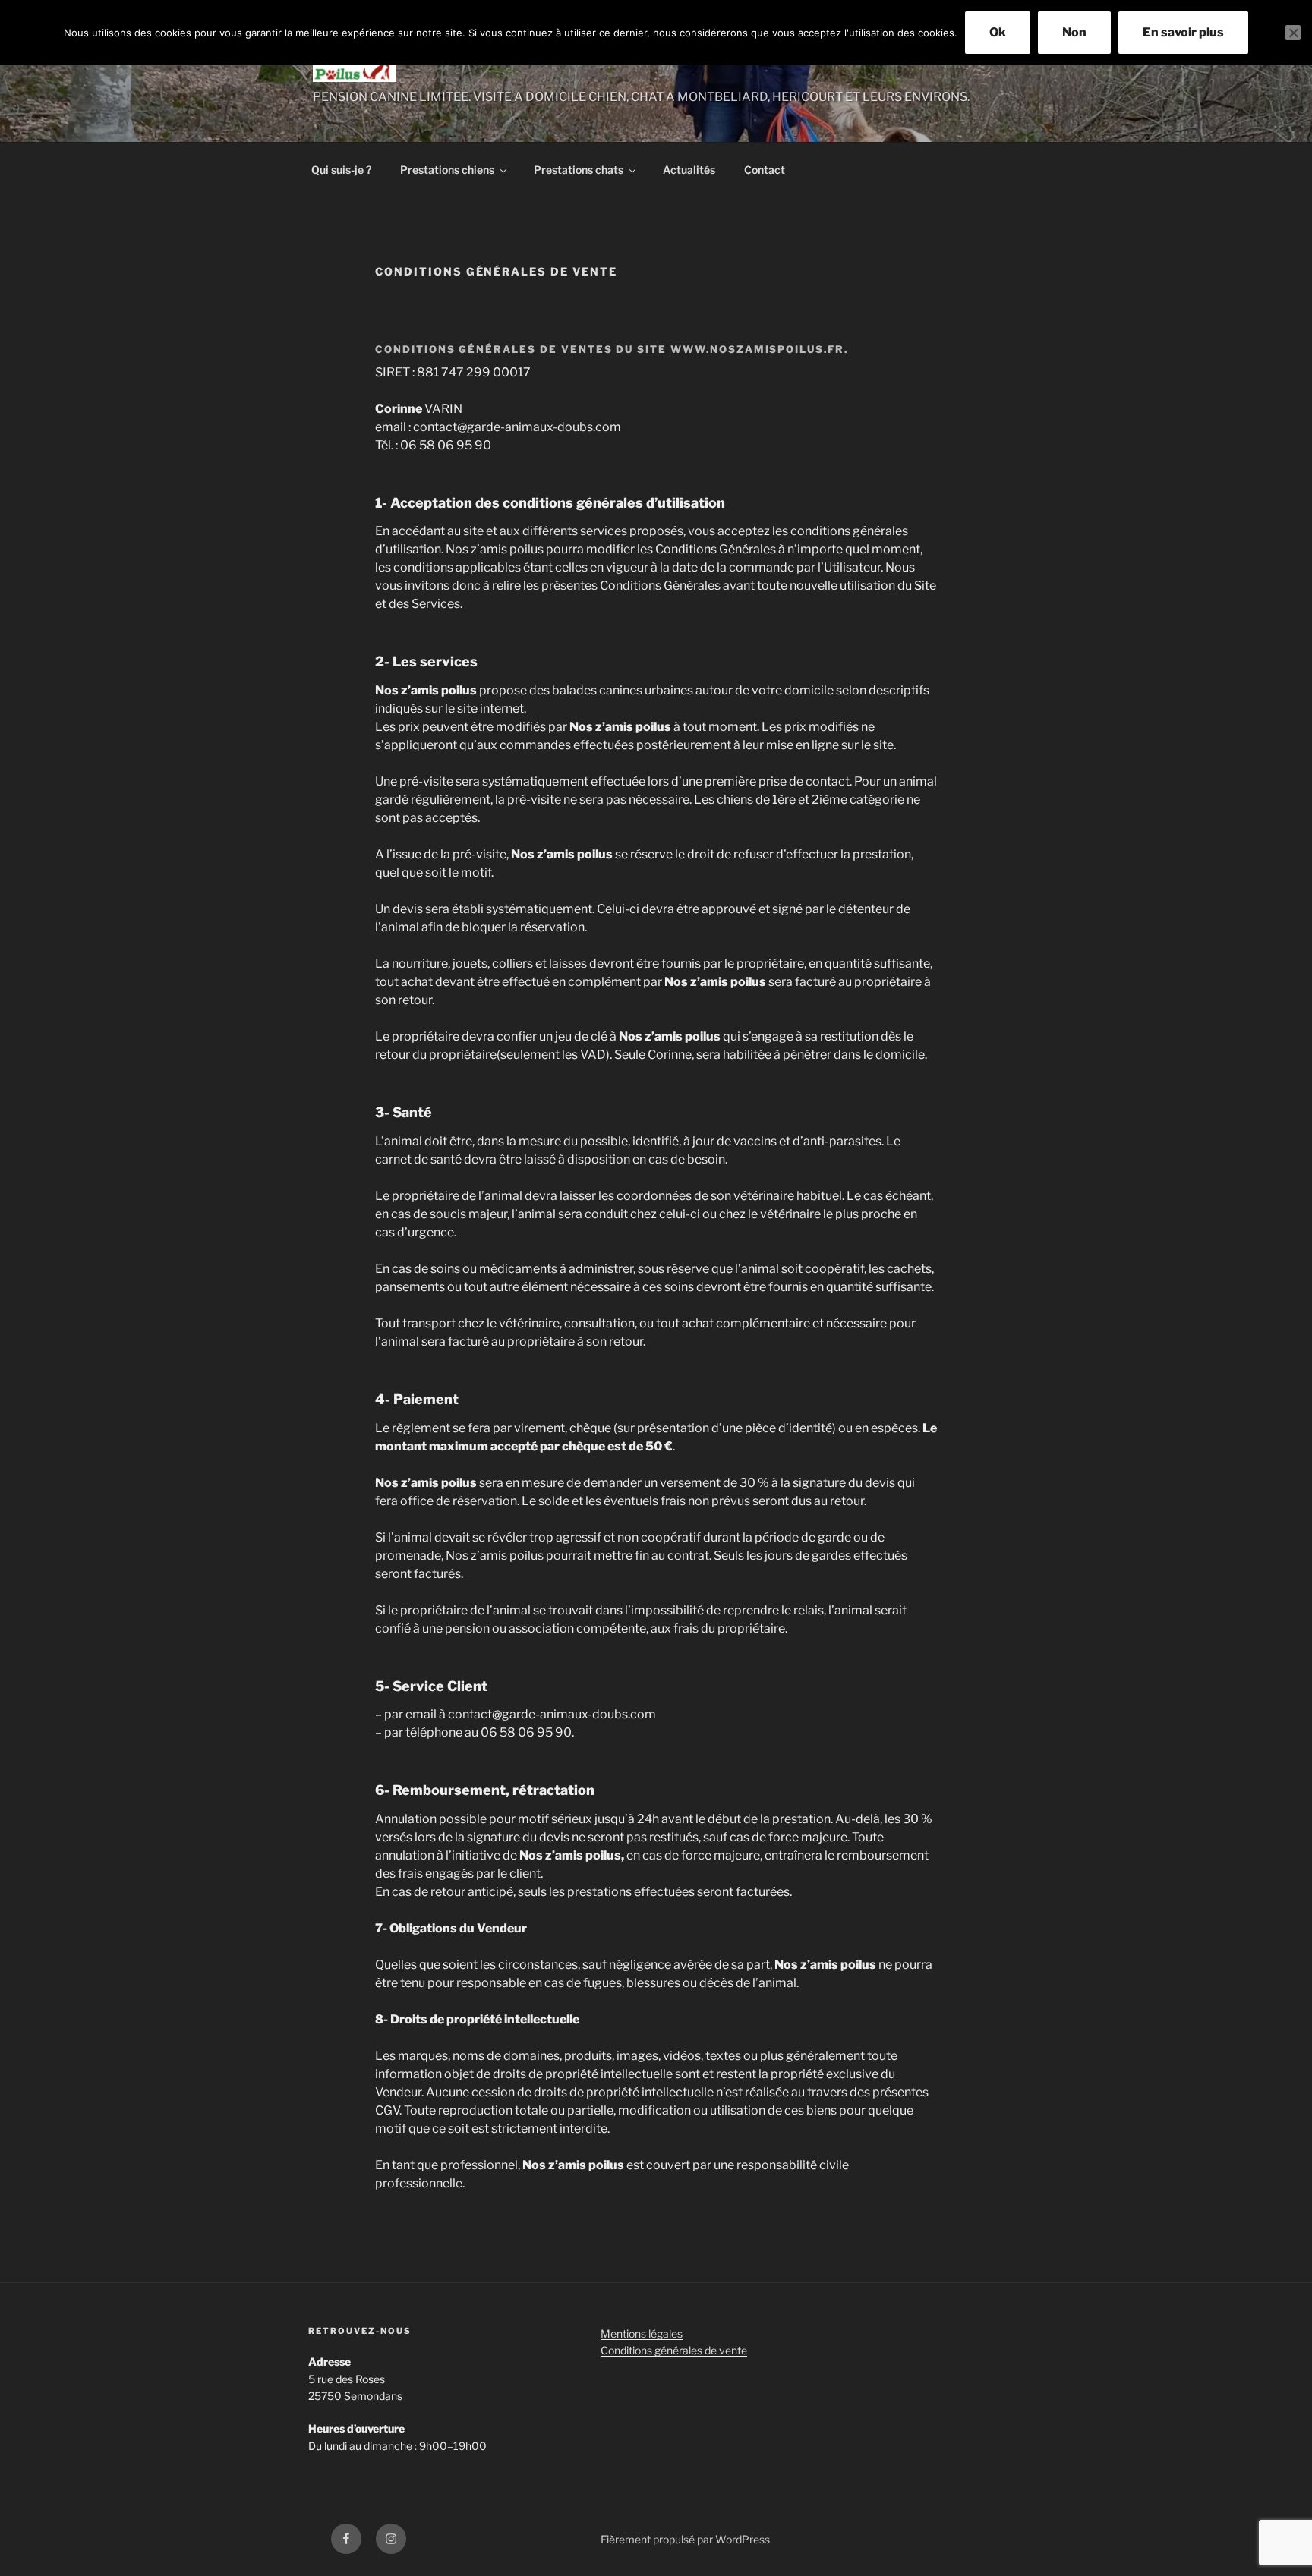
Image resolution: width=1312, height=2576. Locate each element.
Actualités (689, 170)
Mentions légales (642, 2334)
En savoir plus (1183, 32)
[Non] (1293, 33)
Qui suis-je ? (341, 170)
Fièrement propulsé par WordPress (685, 2539)
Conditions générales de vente (674, 2350)
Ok (998, 32)
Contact (765, 170)
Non (1074, 32)
